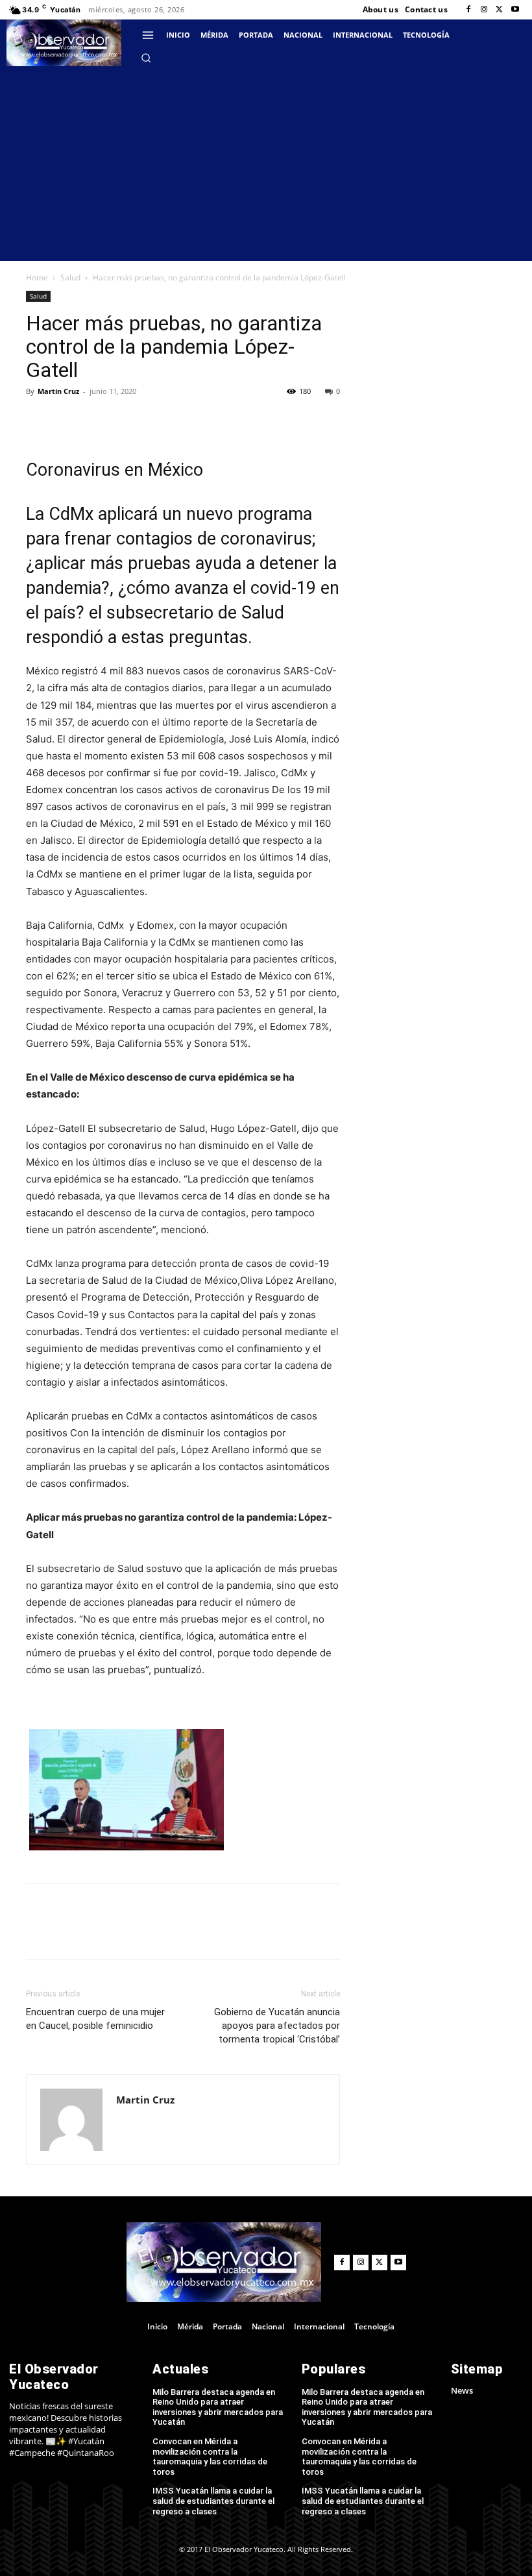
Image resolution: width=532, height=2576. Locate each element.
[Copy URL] (69, 421)
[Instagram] (484, 10)
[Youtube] (515, 10)
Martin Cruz (58, 391)
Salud (70, 277)
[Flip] (39, 421)
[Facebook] (468, 10)
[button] (146, 58)
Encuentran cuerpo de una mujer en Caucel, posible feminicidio (95, 2019)
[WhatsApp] (188, 421)
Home (37, 277)
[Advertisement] (266, 164)
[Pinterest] (158, 421)
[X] (500, 10)
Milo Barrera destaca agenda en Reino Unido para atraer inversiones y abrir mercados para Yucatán (218, 2407)
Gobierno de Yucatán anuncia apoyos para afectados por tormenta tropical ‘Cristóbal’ (277, 2026)
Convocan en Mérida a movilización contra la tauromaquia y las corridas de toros (210, 2457)
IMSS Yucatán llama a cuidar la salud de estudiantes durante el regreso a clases (213, 2501)
